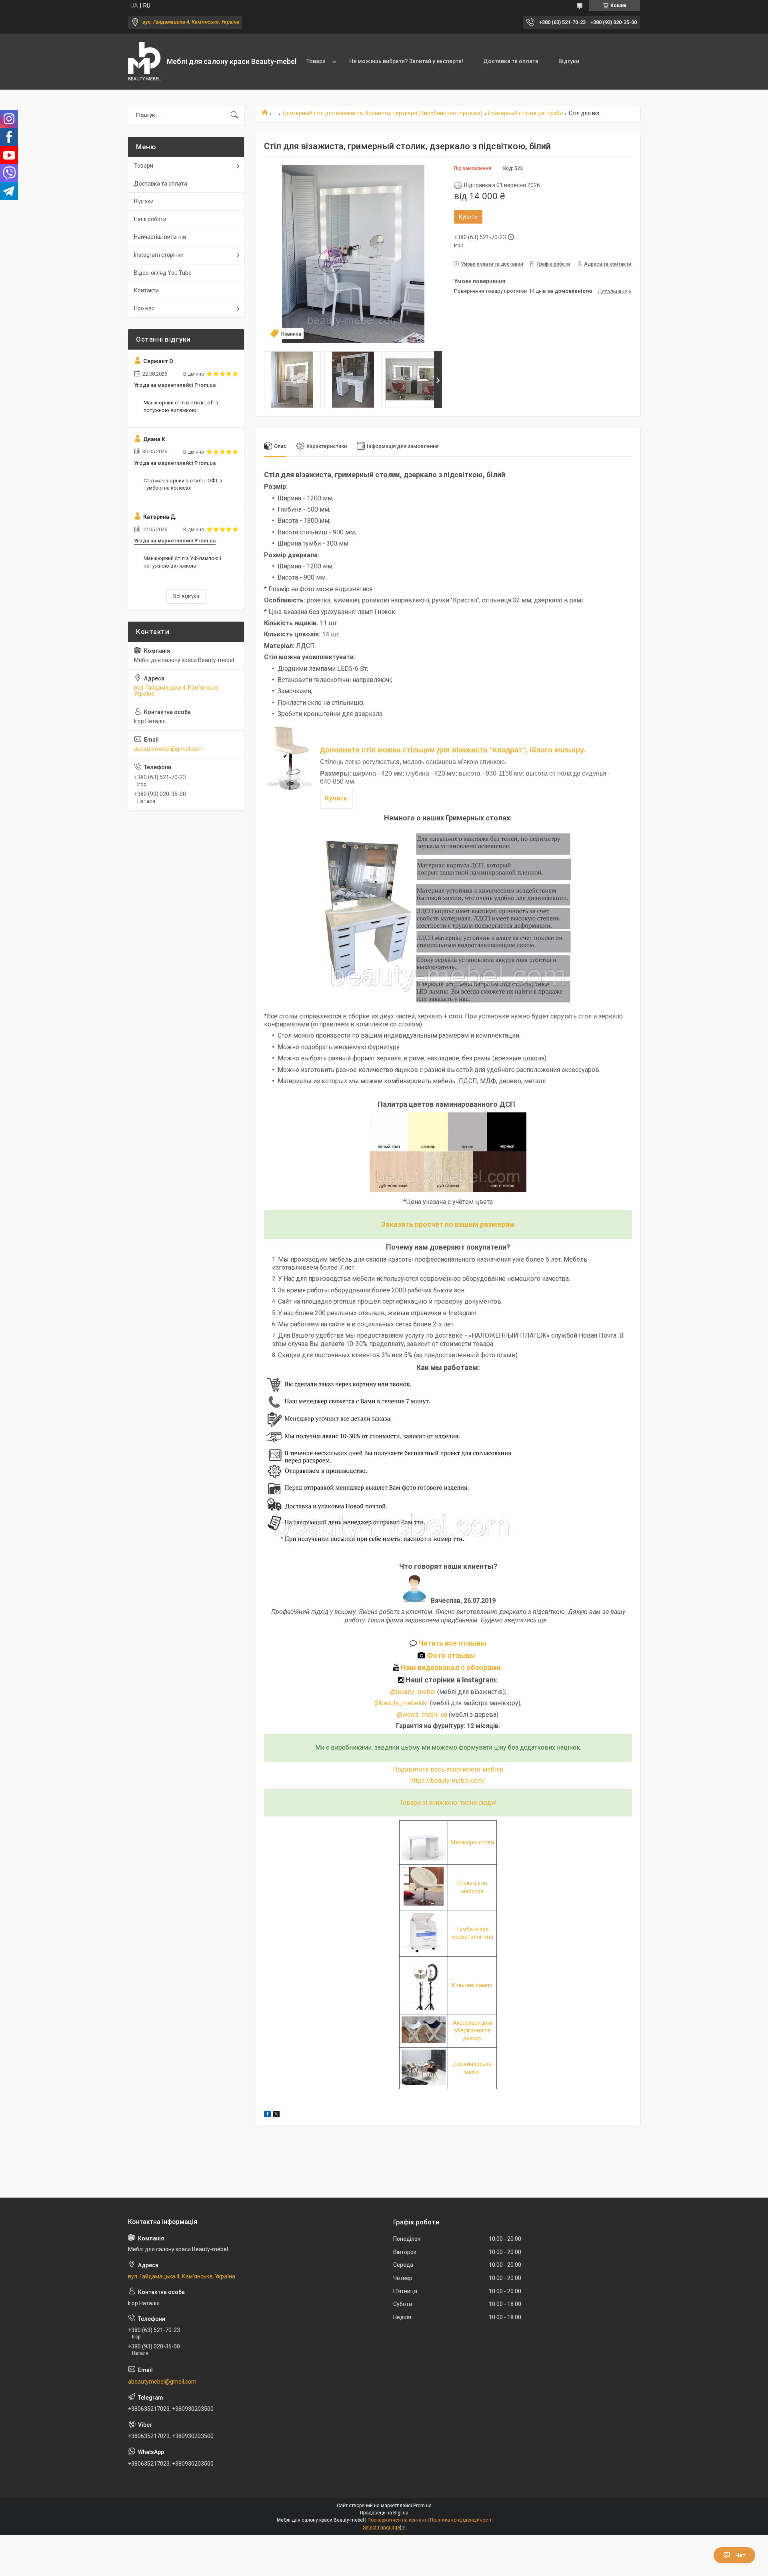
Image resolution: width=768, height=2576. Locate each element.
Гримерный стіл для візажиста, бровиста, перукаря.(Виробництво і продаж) (383, 113)
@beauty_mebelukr (401, 1703)
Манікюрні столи (472, 1842)
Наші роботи (150, 219)
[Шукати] (234, 115)
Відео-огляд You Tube (163, 273)
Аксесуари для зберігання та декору (472, 2031)
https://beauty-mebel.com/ (448, 1781)
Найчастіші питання (160, 237)
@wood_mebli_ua (422, 1715)
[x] (276, 2115)
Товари (316, 61)
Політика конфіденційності (461, 2520)
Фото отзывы (452, 1655)
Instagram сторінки (159, 255)
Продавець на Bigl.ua (384, 2513)
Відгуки (569, 61)
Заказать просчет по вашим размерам (448, 1224)
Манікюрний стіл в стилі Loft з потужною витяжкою (181, 406)
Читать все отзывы (452, 1643)
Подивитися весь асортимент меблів (448, 1769)
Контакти (146, 290)
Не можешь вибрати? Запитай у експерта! (406, 61)
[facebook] (267, 2115)
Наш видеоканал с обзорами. (451, 1667)
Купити (468, 217)
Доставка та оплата (511, 61)
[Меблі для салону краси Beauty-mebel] (144, 62)
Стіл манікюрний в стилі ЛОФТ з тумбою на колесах (183, 484)
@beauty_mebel (414, 1692)
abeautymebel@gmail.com (168, 749)
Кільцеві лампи (472, 1985)
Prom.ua (422, 2506)
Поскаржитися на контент (397, 2520)
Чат (740, 2555)
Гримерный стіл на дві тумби (525, 113)
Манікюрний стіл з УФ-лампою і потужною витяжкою (182, 562)
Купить (336, 798)
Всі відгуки (186, 596)
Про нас (144, 308)
